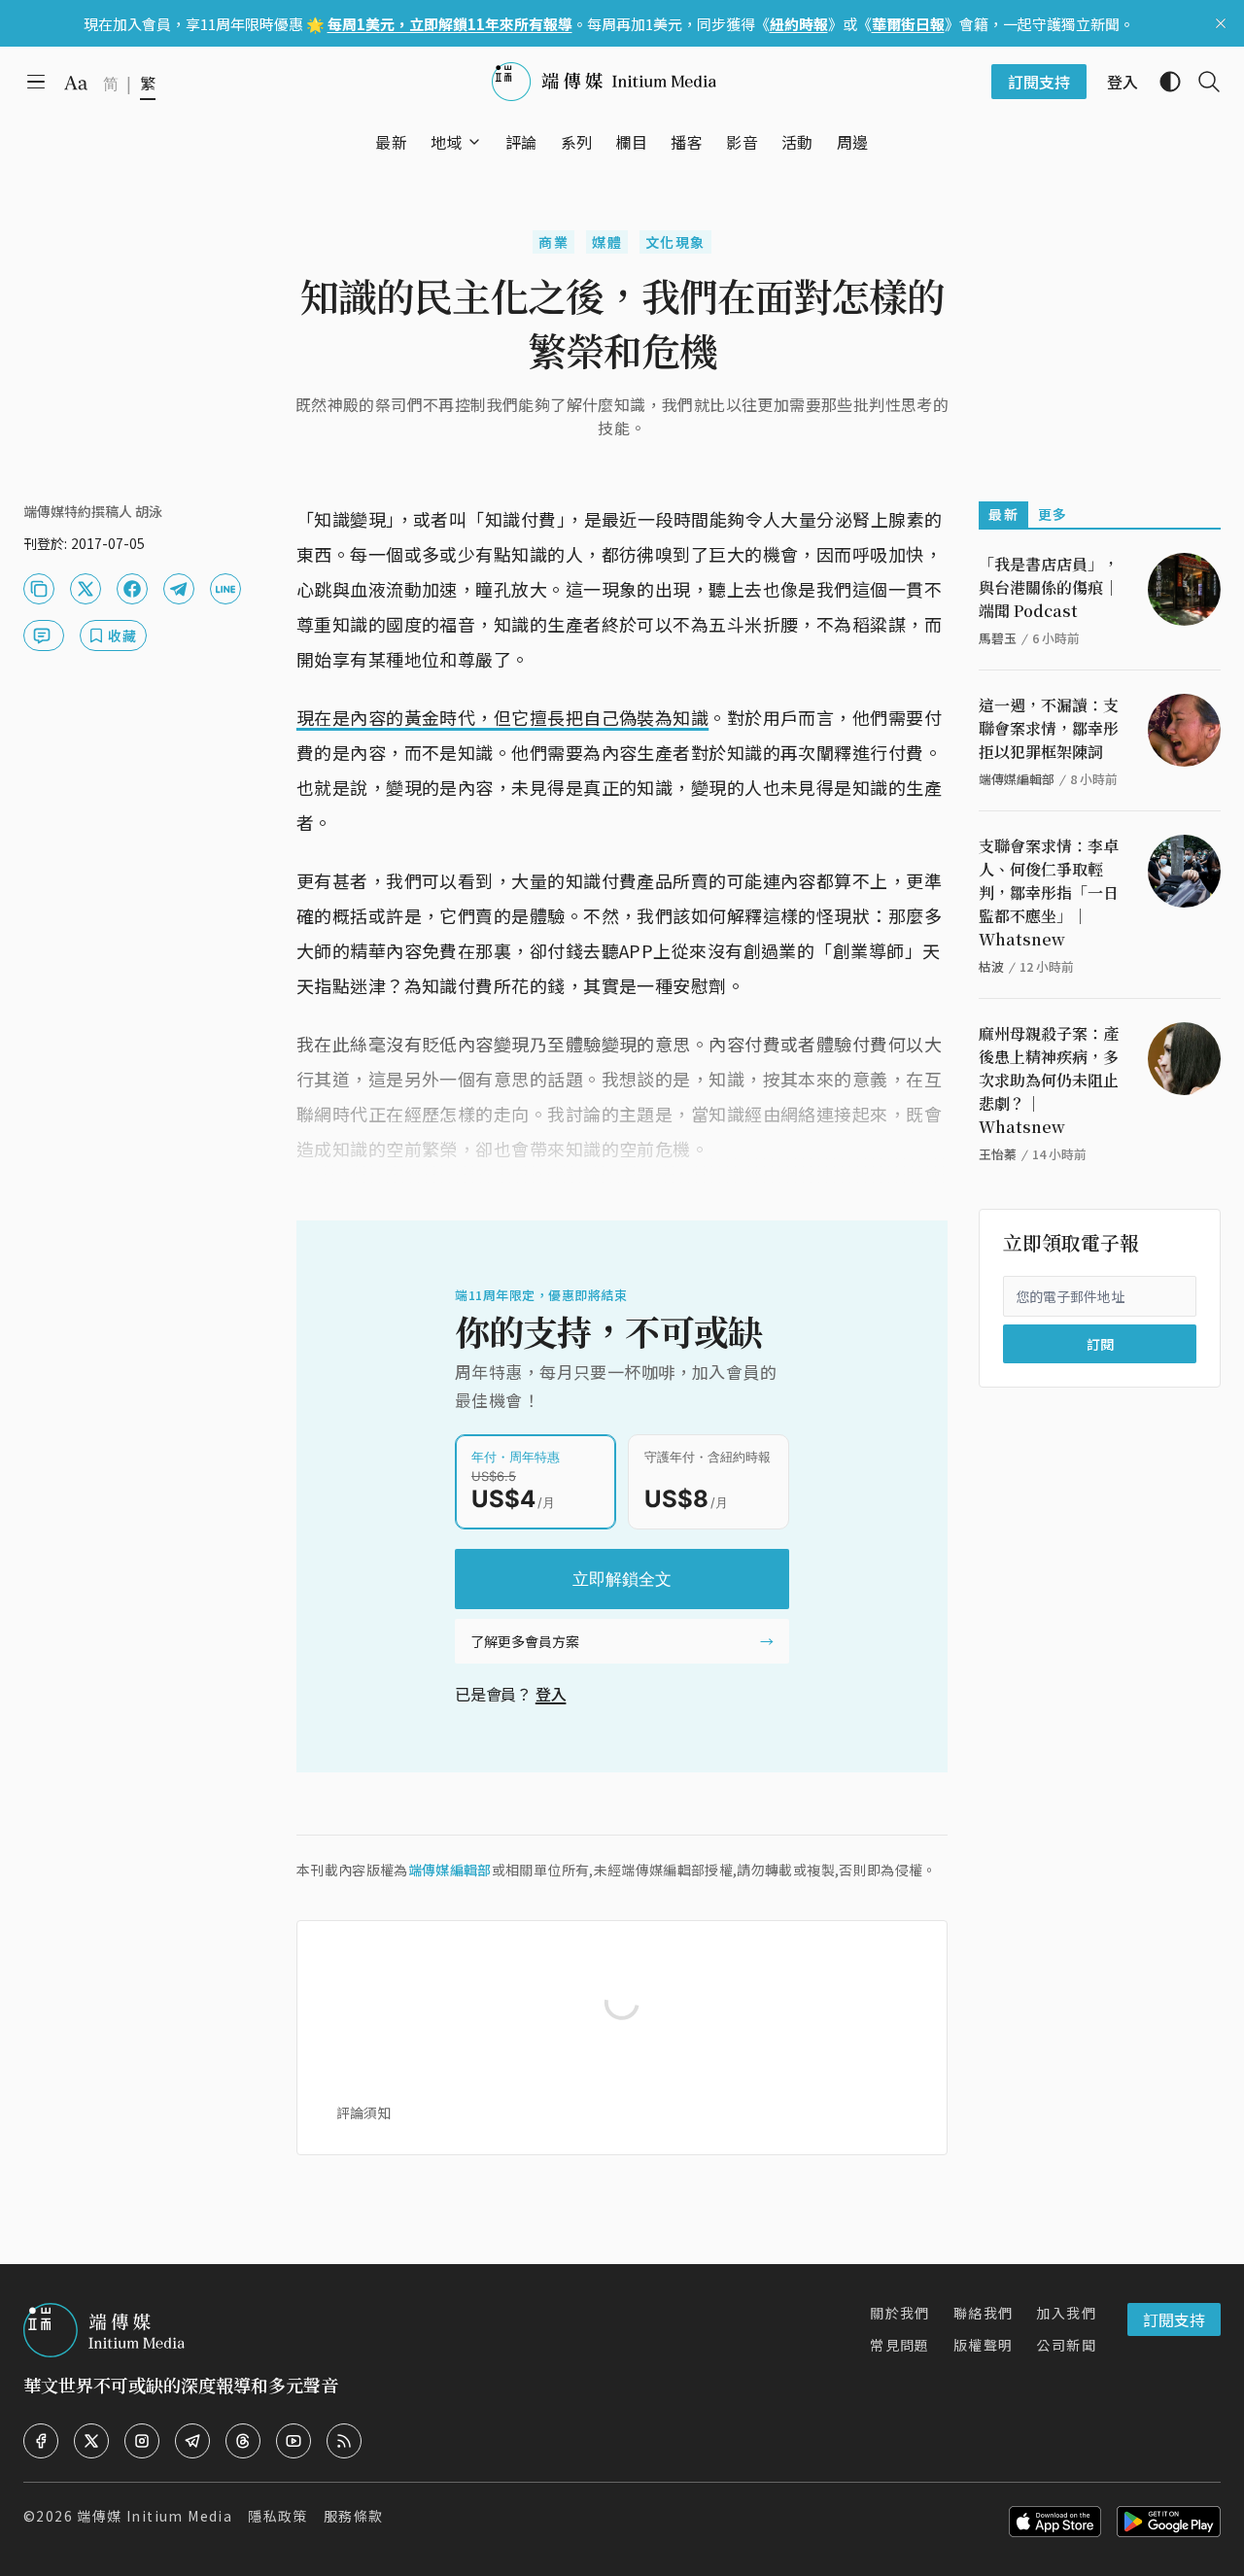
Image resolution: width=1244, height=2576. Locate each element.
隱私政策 (278, 2516)
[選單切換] (474, 142)
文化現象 (675, 242)
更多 (1053, 514)
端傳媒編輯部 (450, 1870)
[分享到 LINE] (225, 589)
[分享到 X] (86, 589)
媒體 (607, 242)
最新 (1003, 514)
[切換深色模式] (1162, 82)
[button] (447, 142)
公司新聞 (1066, 2345)
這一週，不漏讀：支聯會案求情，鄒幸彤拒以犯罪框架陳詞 (1049, 728)
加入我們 (1066, 2313)
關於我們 (900, 2313)
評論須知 (363, 2112)
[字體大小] (76, 83)
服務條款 (354, 2516)
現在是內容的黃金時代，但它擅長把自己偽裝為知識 (502, 717)
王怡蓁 (998, 1154)
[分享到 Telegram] (179, 589)
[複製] (39, 589)
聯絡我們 (984, 2313)
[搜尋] (1201, 82)
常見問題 (900, 2345)
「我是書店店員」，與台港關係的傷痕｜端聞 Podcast (1049, 587)
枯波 (991, 966)
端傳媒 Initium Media (155, 2516)
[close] (1221, 23)
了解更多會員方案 (525, 1641)
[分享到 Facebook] (132, 589)
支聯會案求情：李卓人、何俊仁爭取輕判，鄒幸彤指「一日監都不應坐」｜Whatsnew (1049, 893)
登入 (551, 1694)
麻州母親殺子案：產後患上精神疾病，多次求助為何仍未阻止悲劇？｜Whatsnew (1049, 1080)
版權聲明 (984, 2345)
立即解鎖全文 (622, 1579)
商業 (553, 242)
